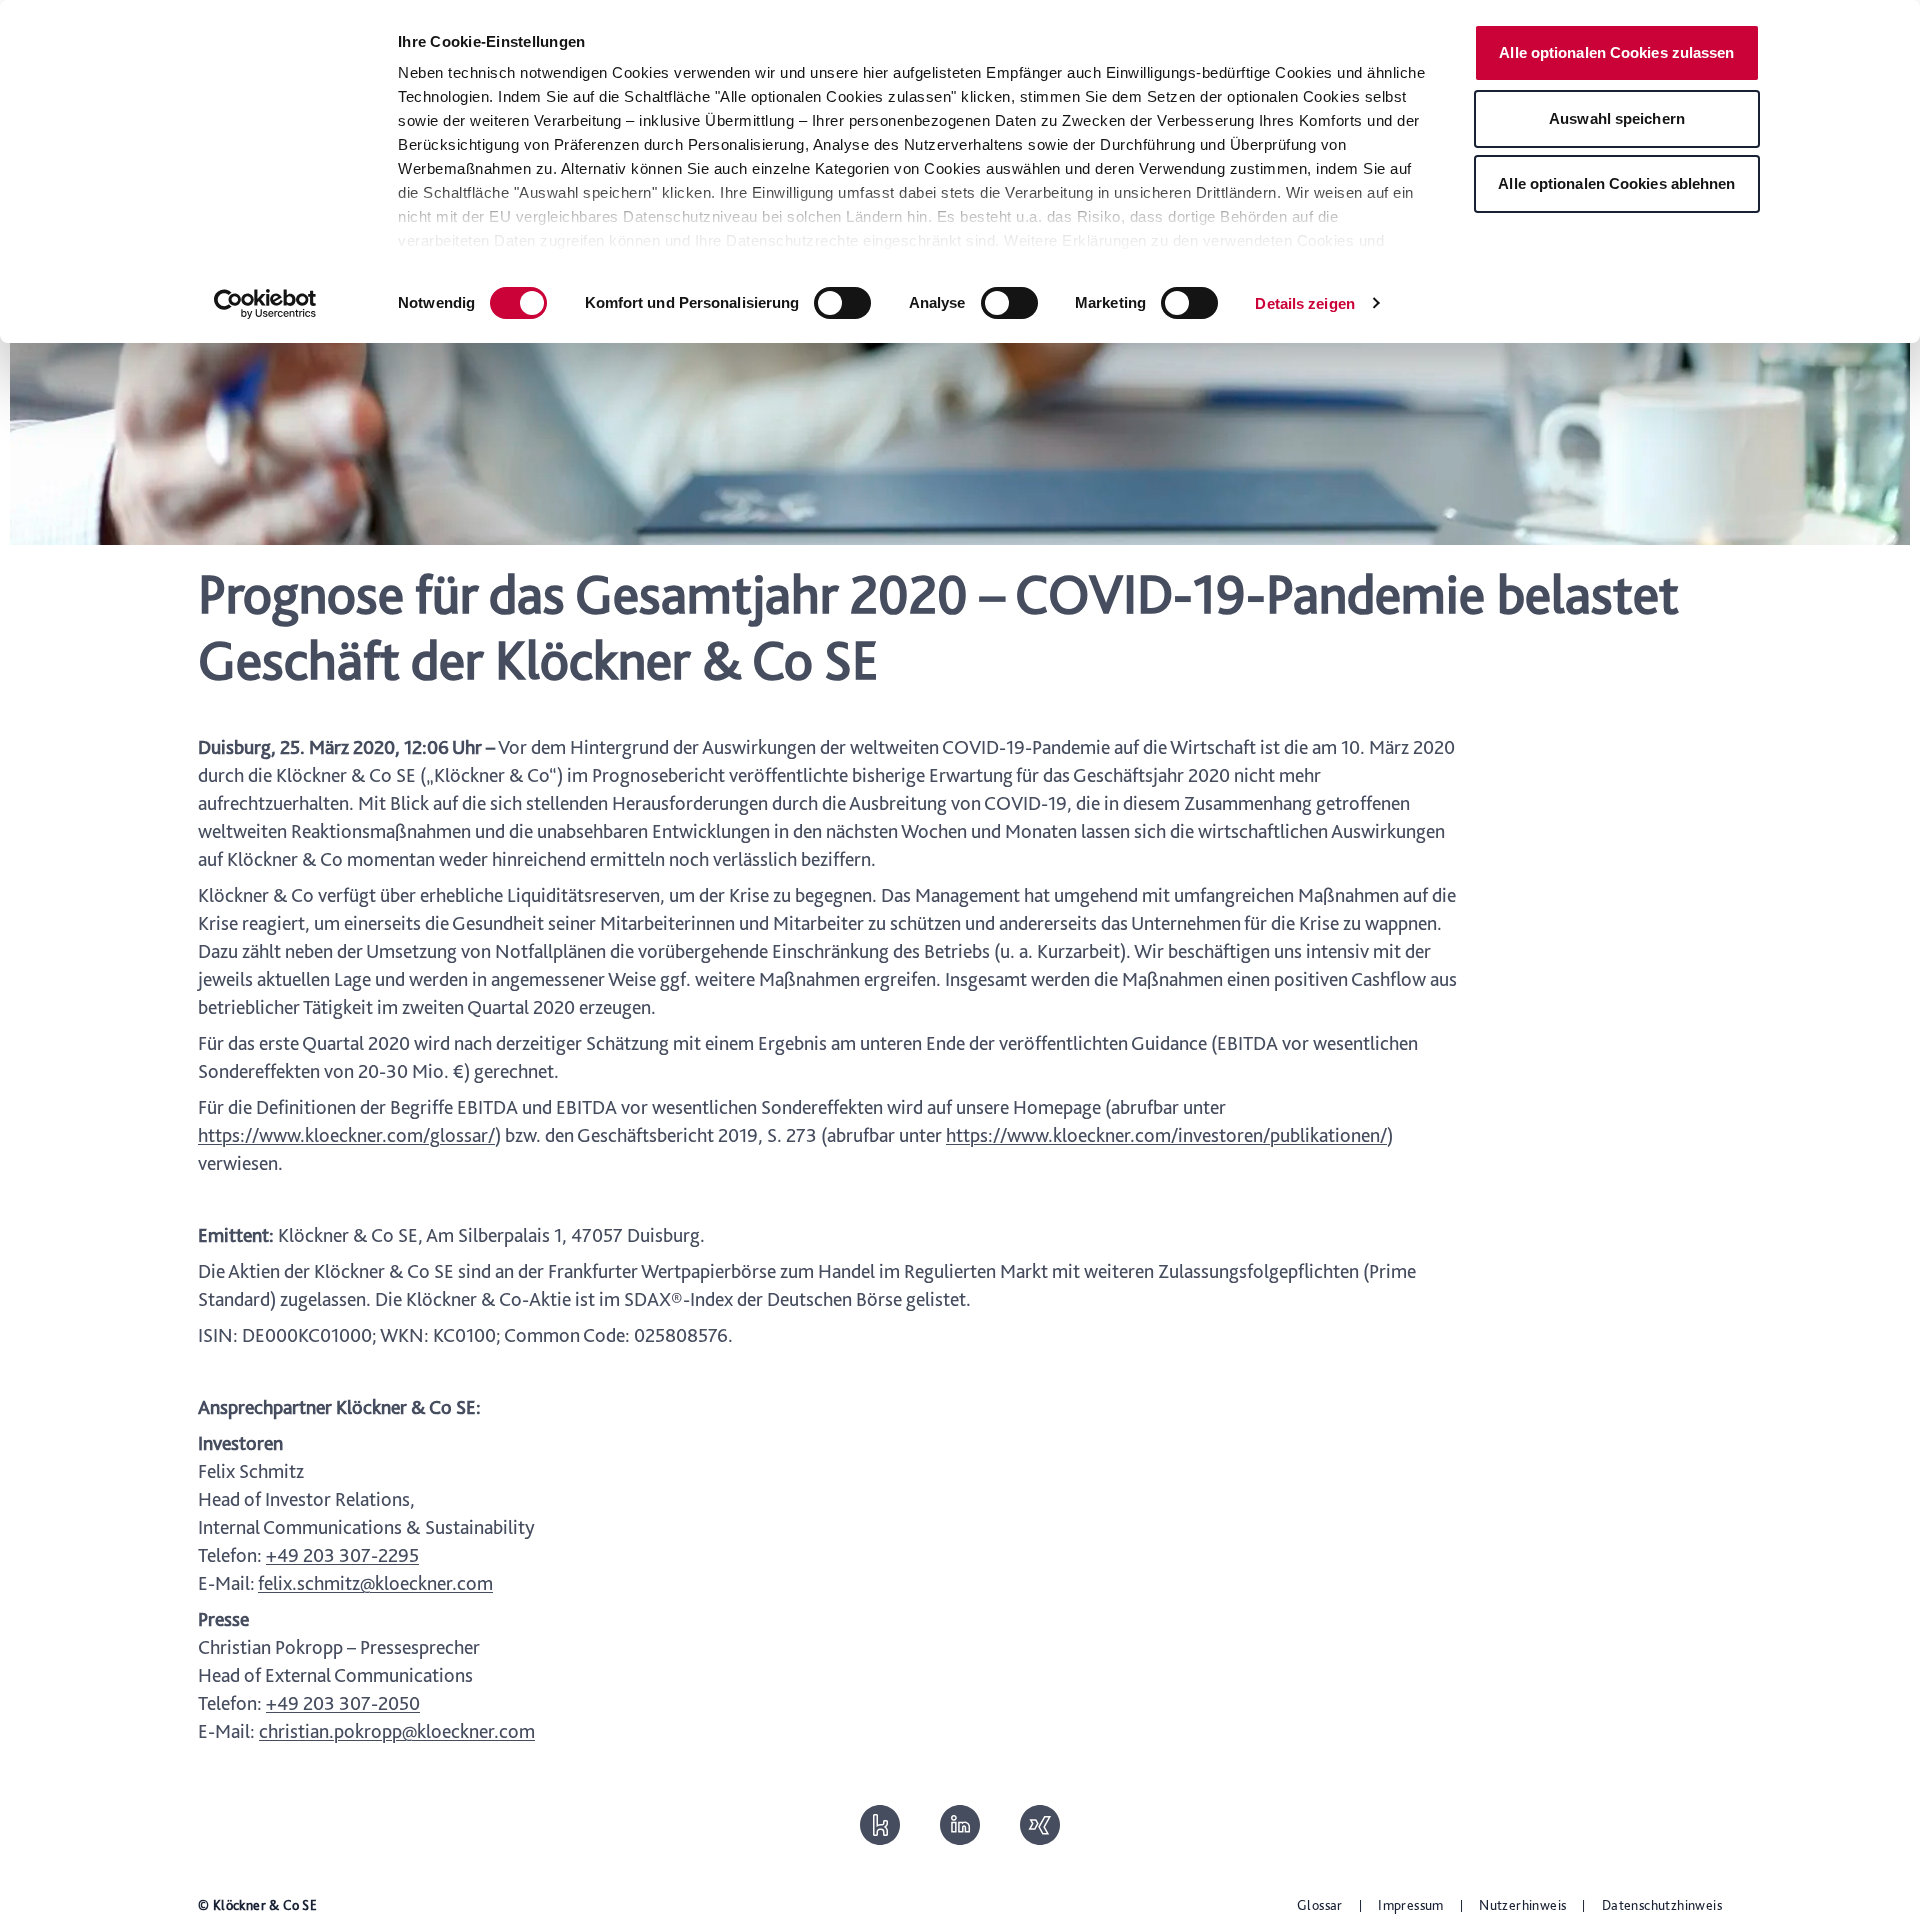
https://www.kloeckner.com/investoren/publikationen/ (1166, 1135)
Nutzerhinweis (1522, 1905)
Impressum (1411, 1905)
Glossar (1320, 1905)
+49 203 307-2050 (343, 1703)
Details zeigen (1304, 303)
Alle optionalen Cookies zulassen (1616, 52)
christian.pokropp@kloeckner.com (397, 1731)
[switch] (842, 303)
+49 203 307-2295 (342, 1555)
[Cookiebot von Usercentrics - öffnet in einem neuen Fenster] (265, 304)
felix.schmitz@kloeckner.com (375, 1583)
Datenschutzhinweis (1662, 1905)
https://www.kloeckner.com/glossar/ (346, 1135)
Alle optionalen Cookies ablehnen (1616, 183)
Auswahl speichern (1617, 118)
